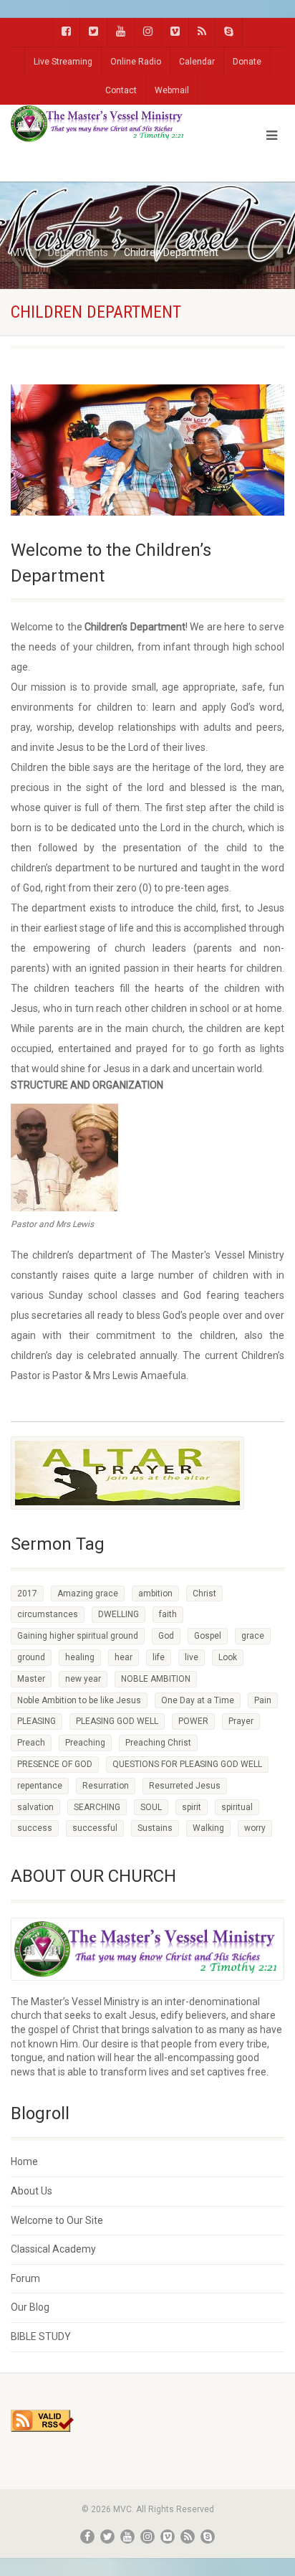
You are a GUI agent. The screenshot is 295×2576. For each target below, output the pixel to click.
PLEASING (37, 1721)
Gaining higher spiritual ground (78, 1636)
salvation (35, 1807)
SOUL (151, 1807)
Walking (208, 1828)
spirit (192, 1807)
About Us (32, 2191)
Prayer (241, 1721)
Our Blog (30, 2307)
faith (168, 1614)
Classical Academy (53, 2249)
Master (31, 1679)
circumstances (48, 1614)
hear (124, 1657)
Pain (263, 1700)
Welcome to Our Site (57, 2220)
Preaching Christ (158, 1743)
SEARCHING (97, 1807)
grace (253, 1636)
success (35, 1828)
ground (31, 1657)
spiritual (237, 1807)
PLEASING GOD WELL (117, 1721)
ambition (155, 1594)
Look (228, 1657)
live (192, 1657)
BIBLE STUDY (41, 2336)
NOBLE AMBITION (156, 1679)
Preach (31, 1743)
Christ (204, 1594)
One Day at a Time (198, 1700)
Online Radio (136, 62)
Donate (247, 62)
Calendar (197, 62)
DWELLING (119, 1614)
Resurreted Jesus (185, 1786)
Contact (121, 90)
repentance (40, 1786)
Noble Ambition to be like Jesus (79, 1700)
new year (83, 1679)
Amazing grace (88, 1594)
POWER (193, 1721)
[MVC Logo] (98, 124)
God (166, 1636)
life (159, 1657)
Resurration (106, 1786)
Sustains (155, 1828)
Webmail (172, 90)
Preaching (85, 1743)
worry (255, 1828)
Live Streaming (63, 62)
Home (24, 2161)
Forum (25, 2278)
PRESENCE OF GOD (55, 1764)
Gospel (208, 1636)
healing (80, 1657)
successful (95, 1828)
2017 (27, 1594)
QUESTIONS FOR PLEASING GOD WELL (187, 1764)
